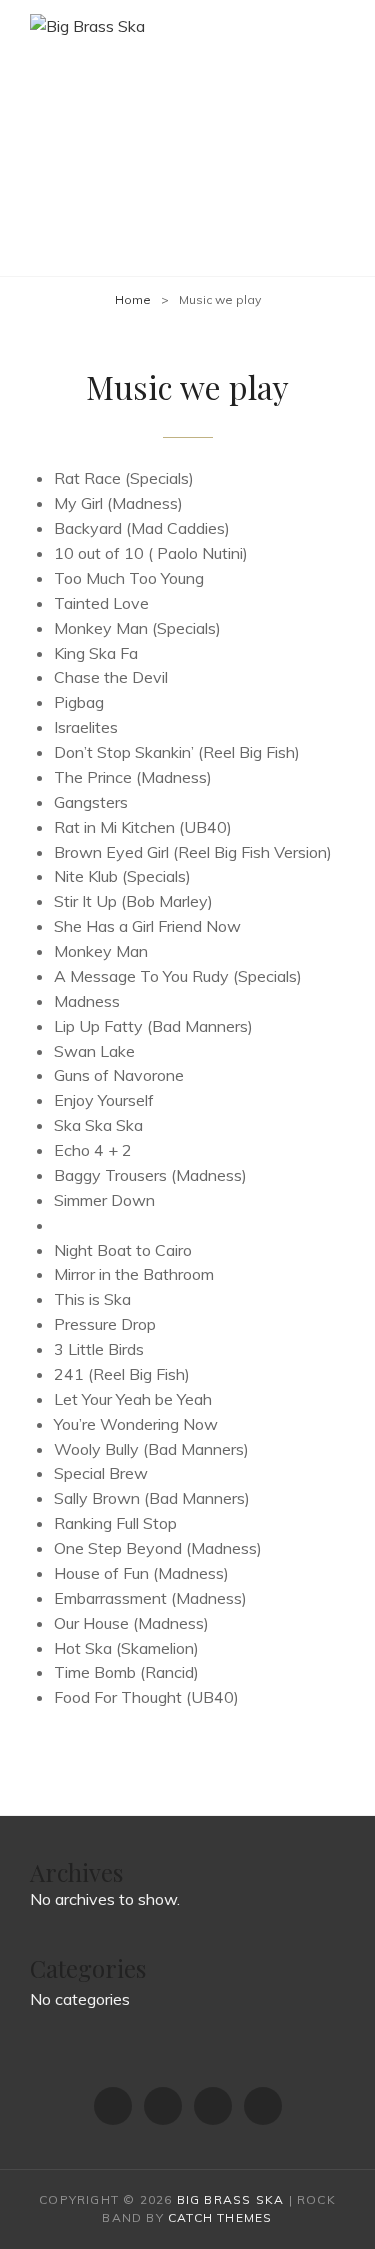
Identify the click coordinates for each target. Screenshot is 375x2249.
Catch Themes (220, 2217)
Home (133, 299)
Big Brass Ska (231, 2199)
